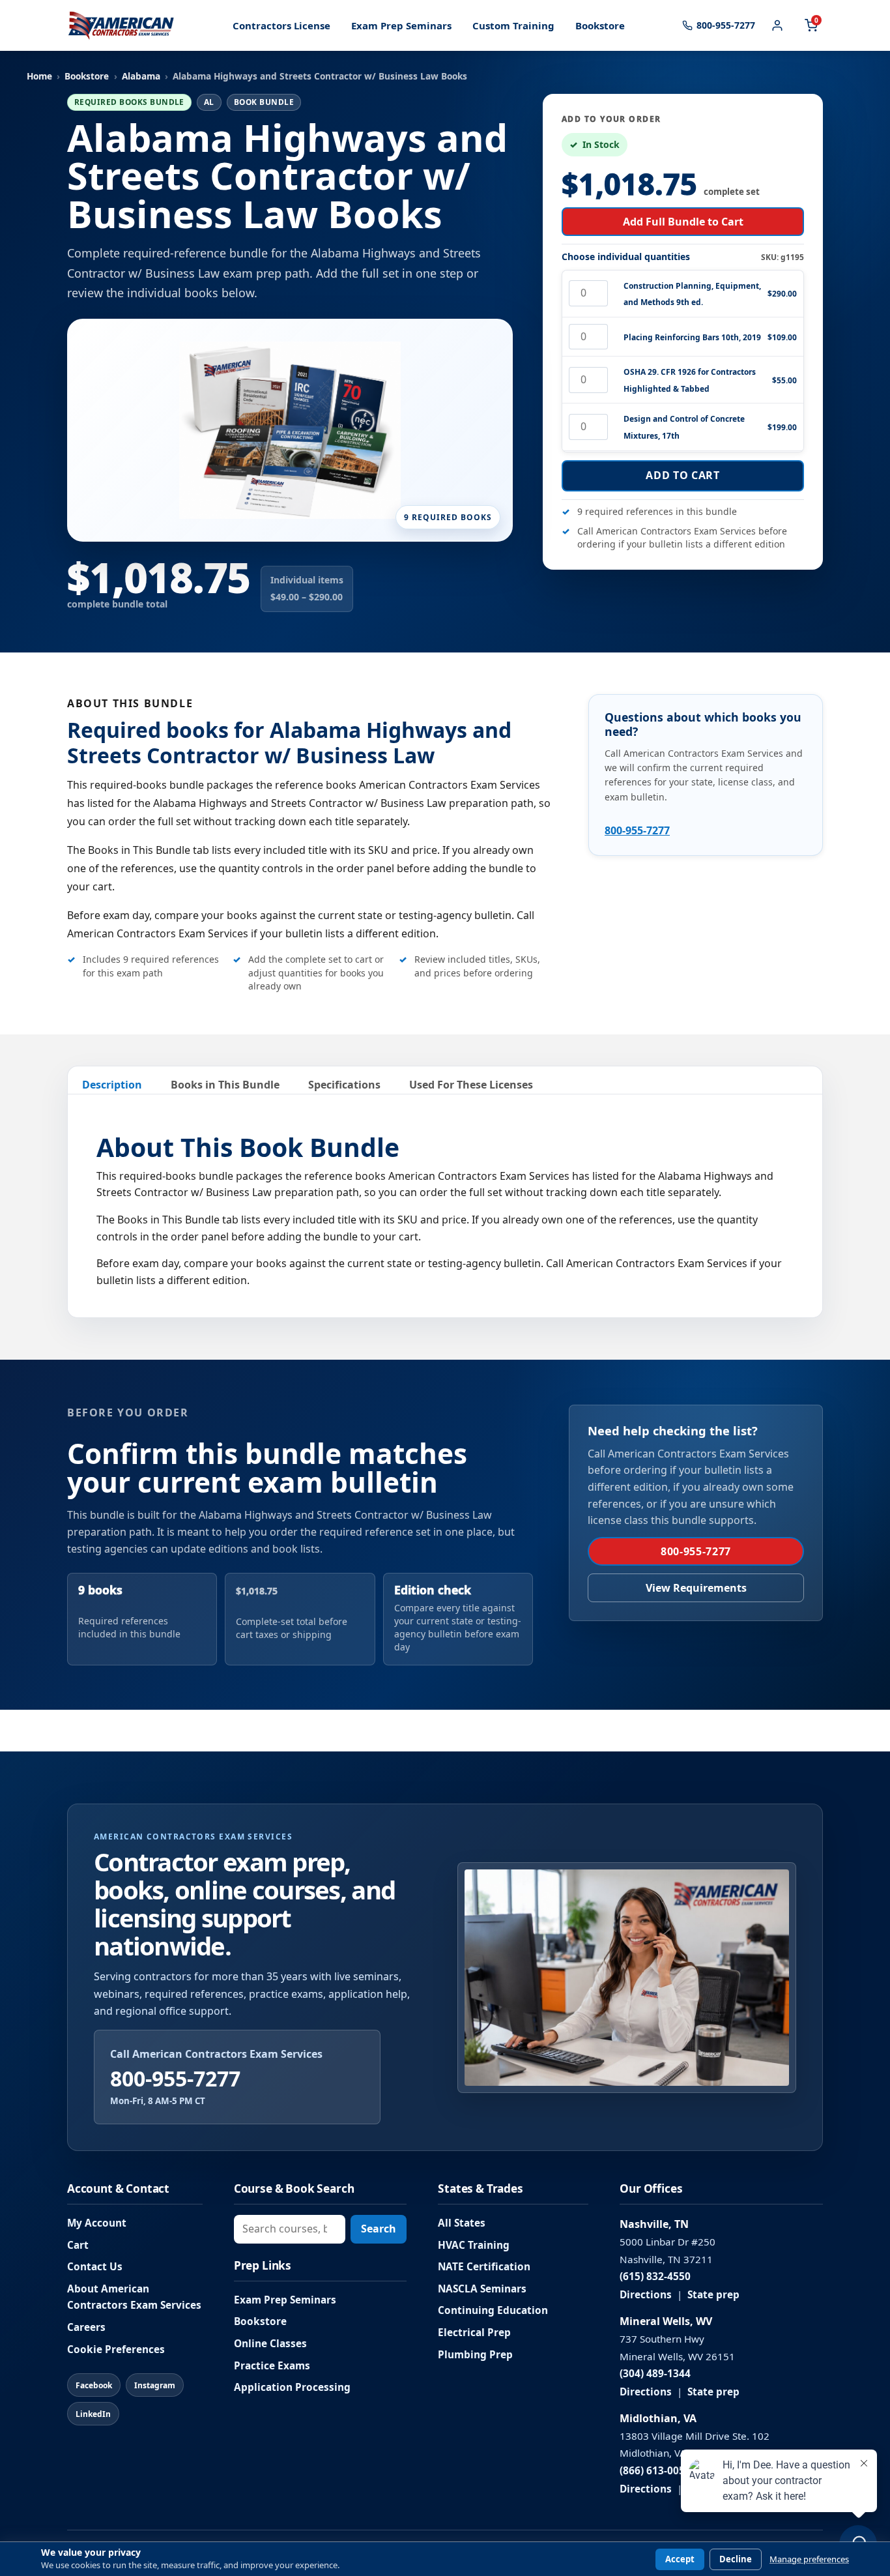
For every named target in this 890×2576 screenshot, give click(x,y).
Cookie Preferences (116, 2349)
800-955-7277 (637, 830)
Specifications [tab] (344, 1085)
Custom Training (513, 25)
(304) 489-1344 (655, 2374)
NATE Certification (484, 2267)
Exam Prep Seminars (401, 25)
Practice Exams (272, 2366)
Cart (78, 2245)
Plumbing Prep (475, 2355)
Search (379, 2229)
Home (39, 76)
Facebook (94, 2385)
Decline (736, 2559)
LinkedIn (93, 2414)
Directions (646, 2295)
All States (462, 2223)
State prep (713, 2295)
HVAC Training (474, 2245)
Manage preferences (809, 2559)
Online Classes (270, 2344)
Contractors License (281, 25)
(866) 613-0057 (655, 2471)
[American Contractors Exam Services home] (121, 25)
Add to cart (682, 475)
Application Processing (292, 2387)
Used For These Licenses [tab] (471, 1085)
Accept (680, 2559)
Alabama (141, 76)
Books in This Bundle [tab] (225, 1085)
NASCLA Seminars (482, 2289)
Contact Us (95, 2267)
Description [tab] (112, 1085)
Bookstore (600, 25)
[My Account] (777, 25)
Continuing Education (493, 2310)
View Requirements (696, 1588)
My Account (97, 2223)
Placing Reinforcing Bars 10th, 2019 (692, 337)
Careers (86, 2327)
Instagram (155, 2385)
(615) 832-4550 (655, 2276)
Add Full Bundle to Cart (683, 222)
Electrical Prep (474, 2333)
